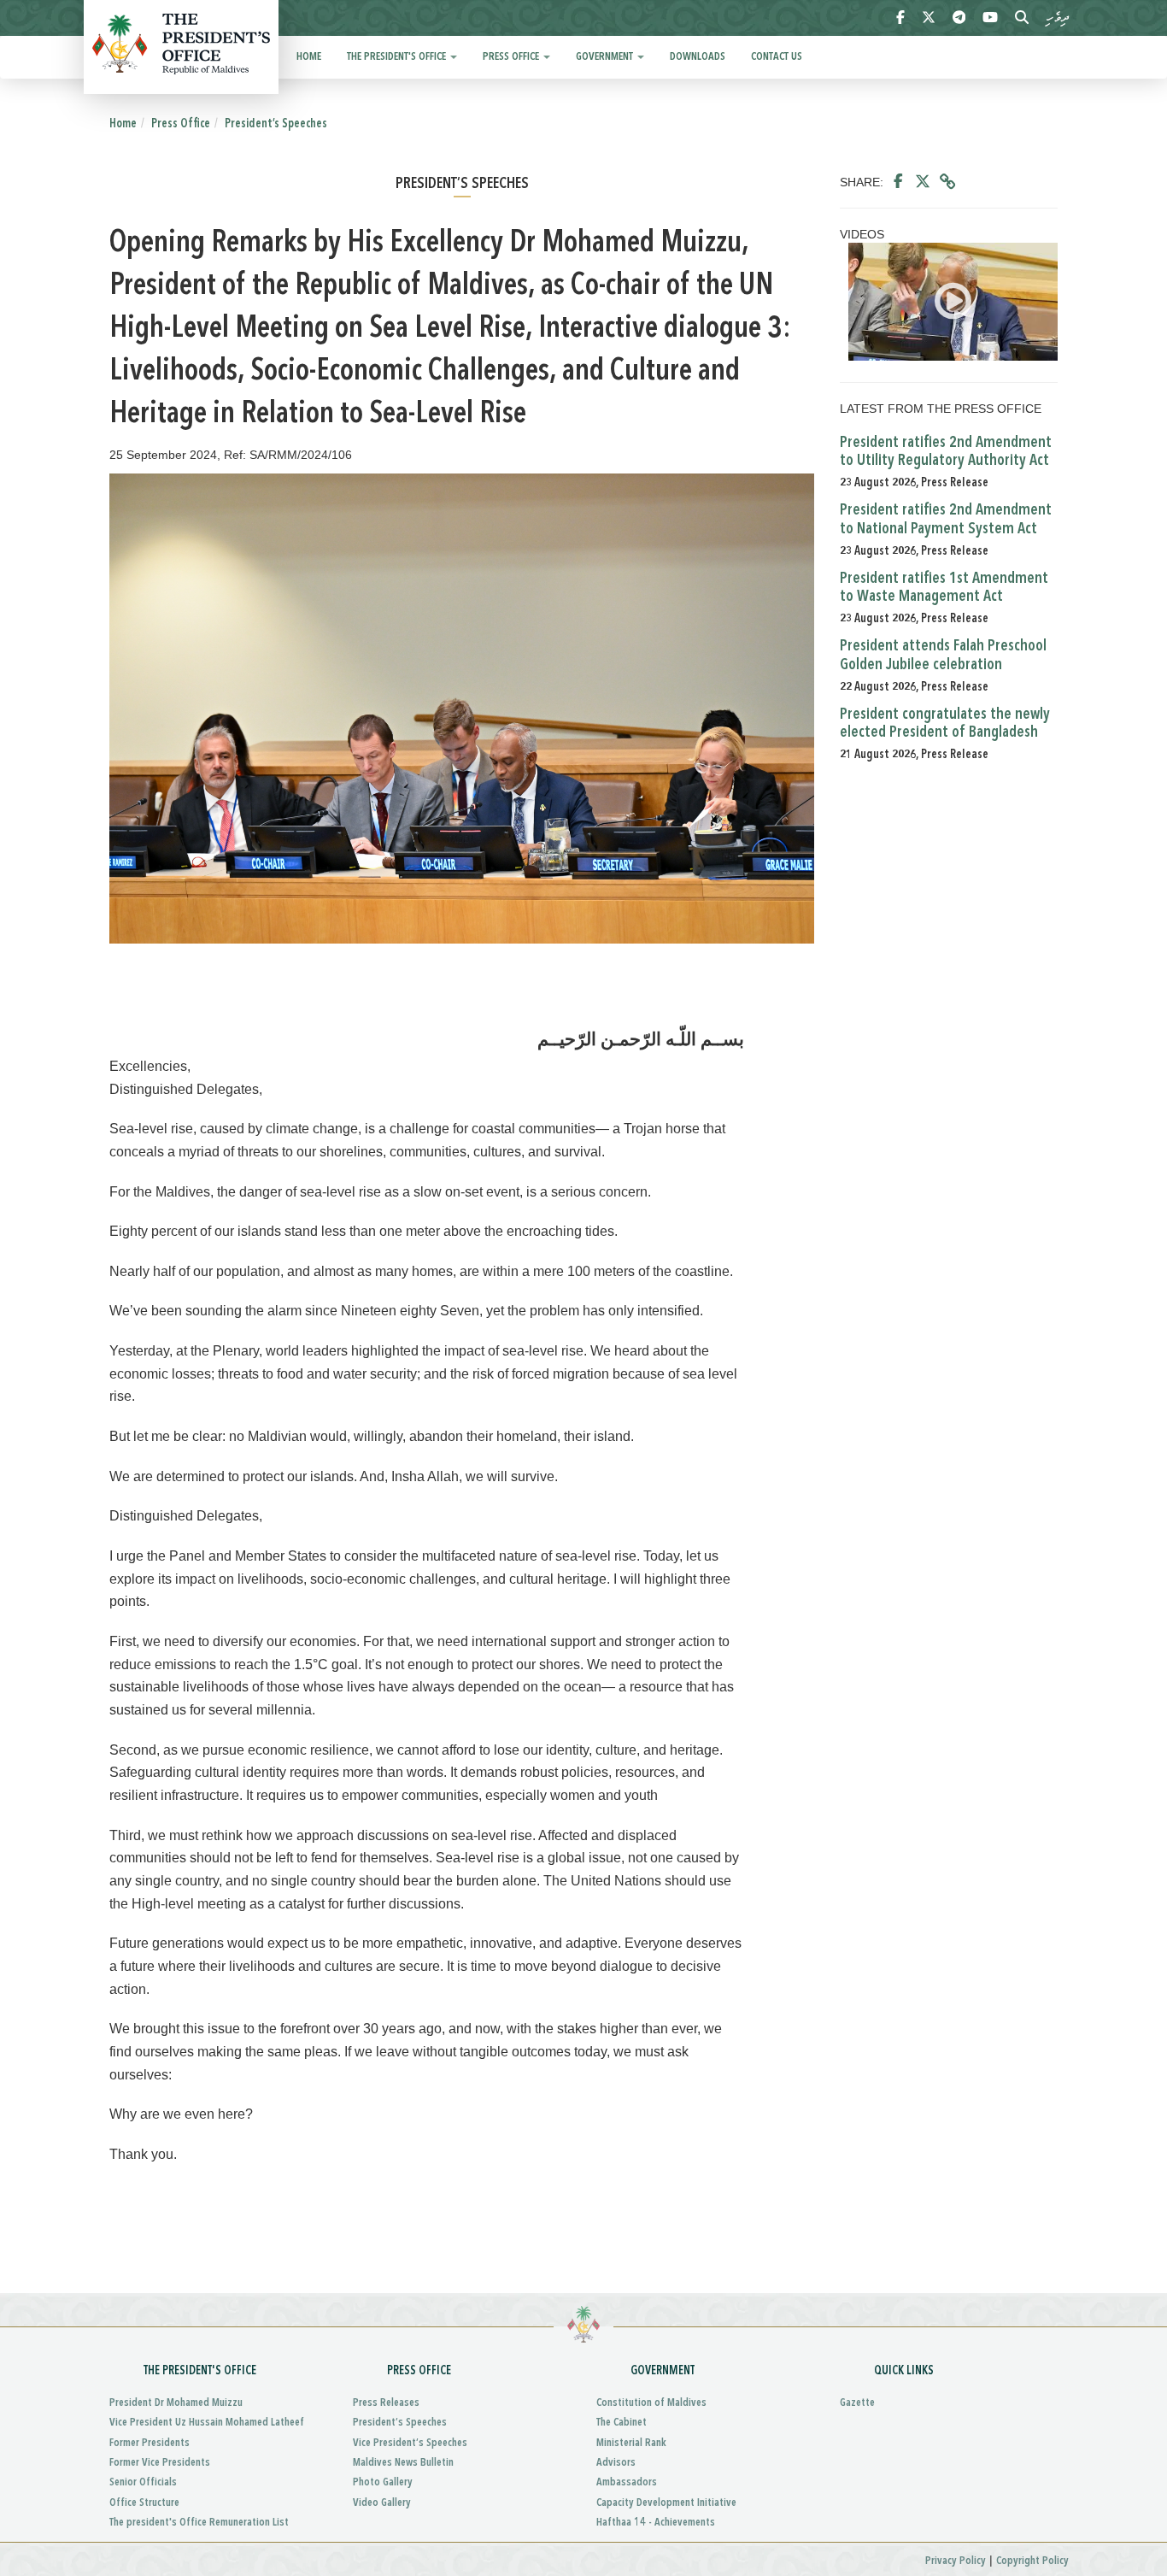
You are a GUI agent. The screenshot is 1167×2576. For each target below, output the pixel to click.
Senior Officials (143, 2482)
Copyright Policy (1032, 2561)
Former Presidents (150, 2443)
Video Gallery (382, 2503)
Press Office (512, 57)
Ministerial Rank (631, 2443)
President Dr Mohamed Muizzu (176, 2403)
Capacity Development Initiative (666, 2503)
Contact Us (777, 57)
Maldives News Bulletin (403, 2463)
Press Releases (386, 2403)
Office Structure (144, 2503)
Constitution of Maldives (651, 2403)
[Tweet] (923, 182)
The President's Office (398, 57)
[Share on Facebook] (898, 182)
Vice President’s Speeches (410, 2443)
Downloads (698, 57)
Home (309, 57)
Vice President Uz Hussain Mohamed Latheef (207, 2423)
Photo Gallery (383, 2482)
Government (606, 57)
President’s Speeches (276, 124)
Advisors (616, 2463)
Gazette (857, 2403)
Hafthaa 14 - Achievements (656, 2523)
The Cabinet (622, 2423)
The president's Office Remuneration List (199, 2523)
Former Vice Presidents (160, 2463)
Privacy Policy (956, 2561)
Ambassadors (627, 2482)
